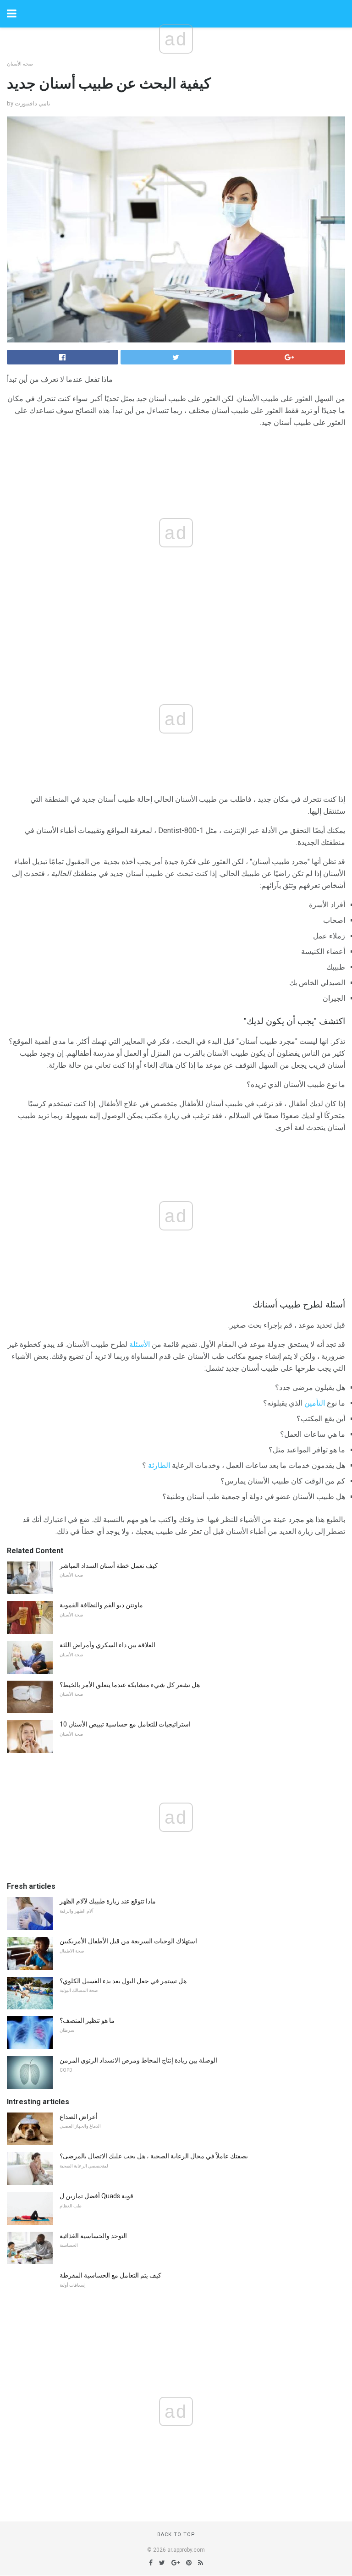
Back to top (176, 2535)
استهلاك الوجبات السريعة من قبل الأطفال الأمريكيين (128, 1941)
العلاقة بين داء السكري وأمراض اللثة (107, 1645)
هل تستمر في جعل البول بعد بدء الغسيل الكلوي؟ (123, 1981)
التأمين (315, 1403)
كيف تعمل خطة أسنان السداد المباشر (109, 1566)
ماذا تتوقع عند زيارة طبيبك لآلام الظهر (108, 1901)
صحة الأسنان (20, 64)
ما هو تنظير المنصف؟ (87, 2020)
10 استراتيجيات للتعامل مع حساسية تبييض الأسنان (125, 1724)
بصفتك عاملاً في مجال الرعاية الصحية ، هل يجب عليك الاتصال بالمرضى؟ (154, 2156)
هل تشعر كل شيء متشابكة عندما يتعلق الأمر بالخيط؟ (130, 1685)
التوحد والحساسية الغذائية (93, 2236)
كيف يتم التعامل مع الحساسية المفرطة (110, 2275)
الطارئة (159, 1465)
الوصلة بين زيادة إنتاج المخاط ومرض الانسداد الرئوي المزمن (138, 2060)
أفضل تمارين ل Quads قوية (96, 2196)
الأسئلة (140, 1344)
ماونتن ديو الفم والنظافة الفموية (101, 1605)
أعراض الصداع (79, 2117)
